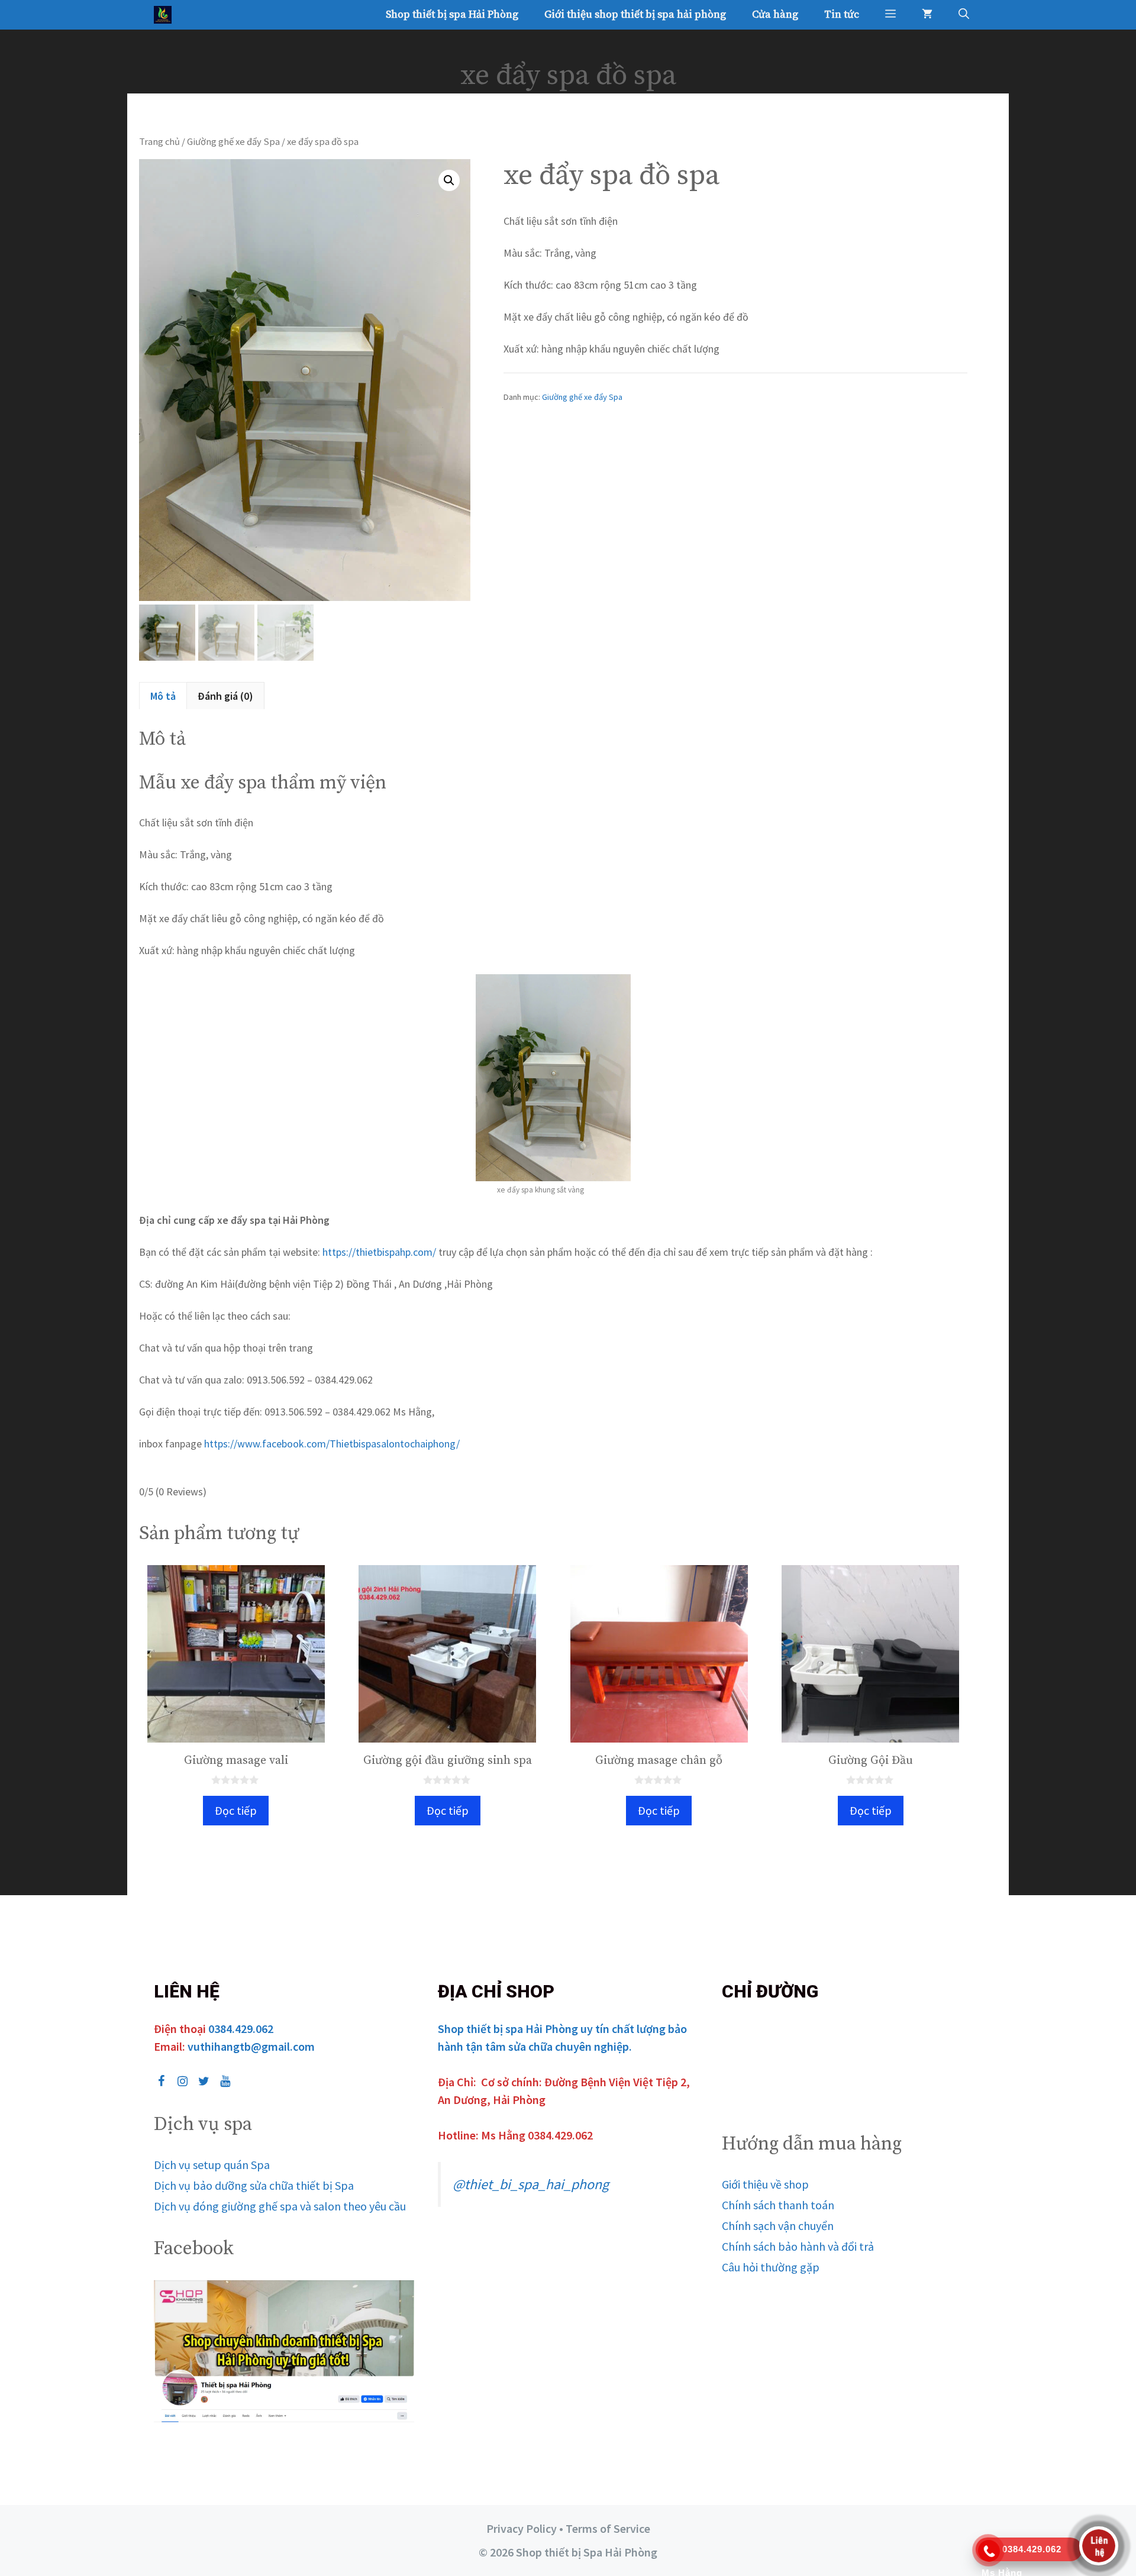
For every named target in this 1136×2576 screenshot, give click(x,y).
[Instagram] (182, 2082)
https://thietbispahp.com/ (379, 1252)
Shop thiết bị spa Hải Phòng (452, 14)
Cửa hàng (775, 14)
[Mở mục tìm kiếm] (964, 15)
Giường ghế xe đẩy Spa (233, 142)
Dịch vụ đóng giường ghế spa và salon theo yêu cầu (280, 2206)
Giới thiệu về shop (765, 2184)
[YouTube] (225, 2082)
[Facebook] (161, 2082)
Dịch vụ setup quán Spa (212, 2165)
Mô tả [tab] (163, 696)
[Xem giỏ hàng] (927, 15)
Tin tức (842, 14)
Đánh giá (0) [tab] (225, 696)
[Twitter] (204, 2082)
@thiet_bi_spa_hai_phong (531, 2184)
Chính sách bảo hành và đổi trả (798, 2246)
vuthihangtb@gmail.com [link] (251, 2046)
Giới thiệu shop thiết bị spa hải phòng (635, 14)
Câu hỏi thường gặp (771, 2267)
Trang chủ (159, 142)
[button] (890, 15)
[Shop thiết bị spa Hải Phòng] (166, 15)
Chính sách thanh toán (778, 2205)
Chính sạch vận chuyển (778, 2226)
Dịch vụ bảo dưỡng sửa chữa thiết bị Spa (254, 2185)
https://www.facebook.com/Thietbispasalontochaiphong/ (331, 1444)
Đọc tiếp (236, 1810)
